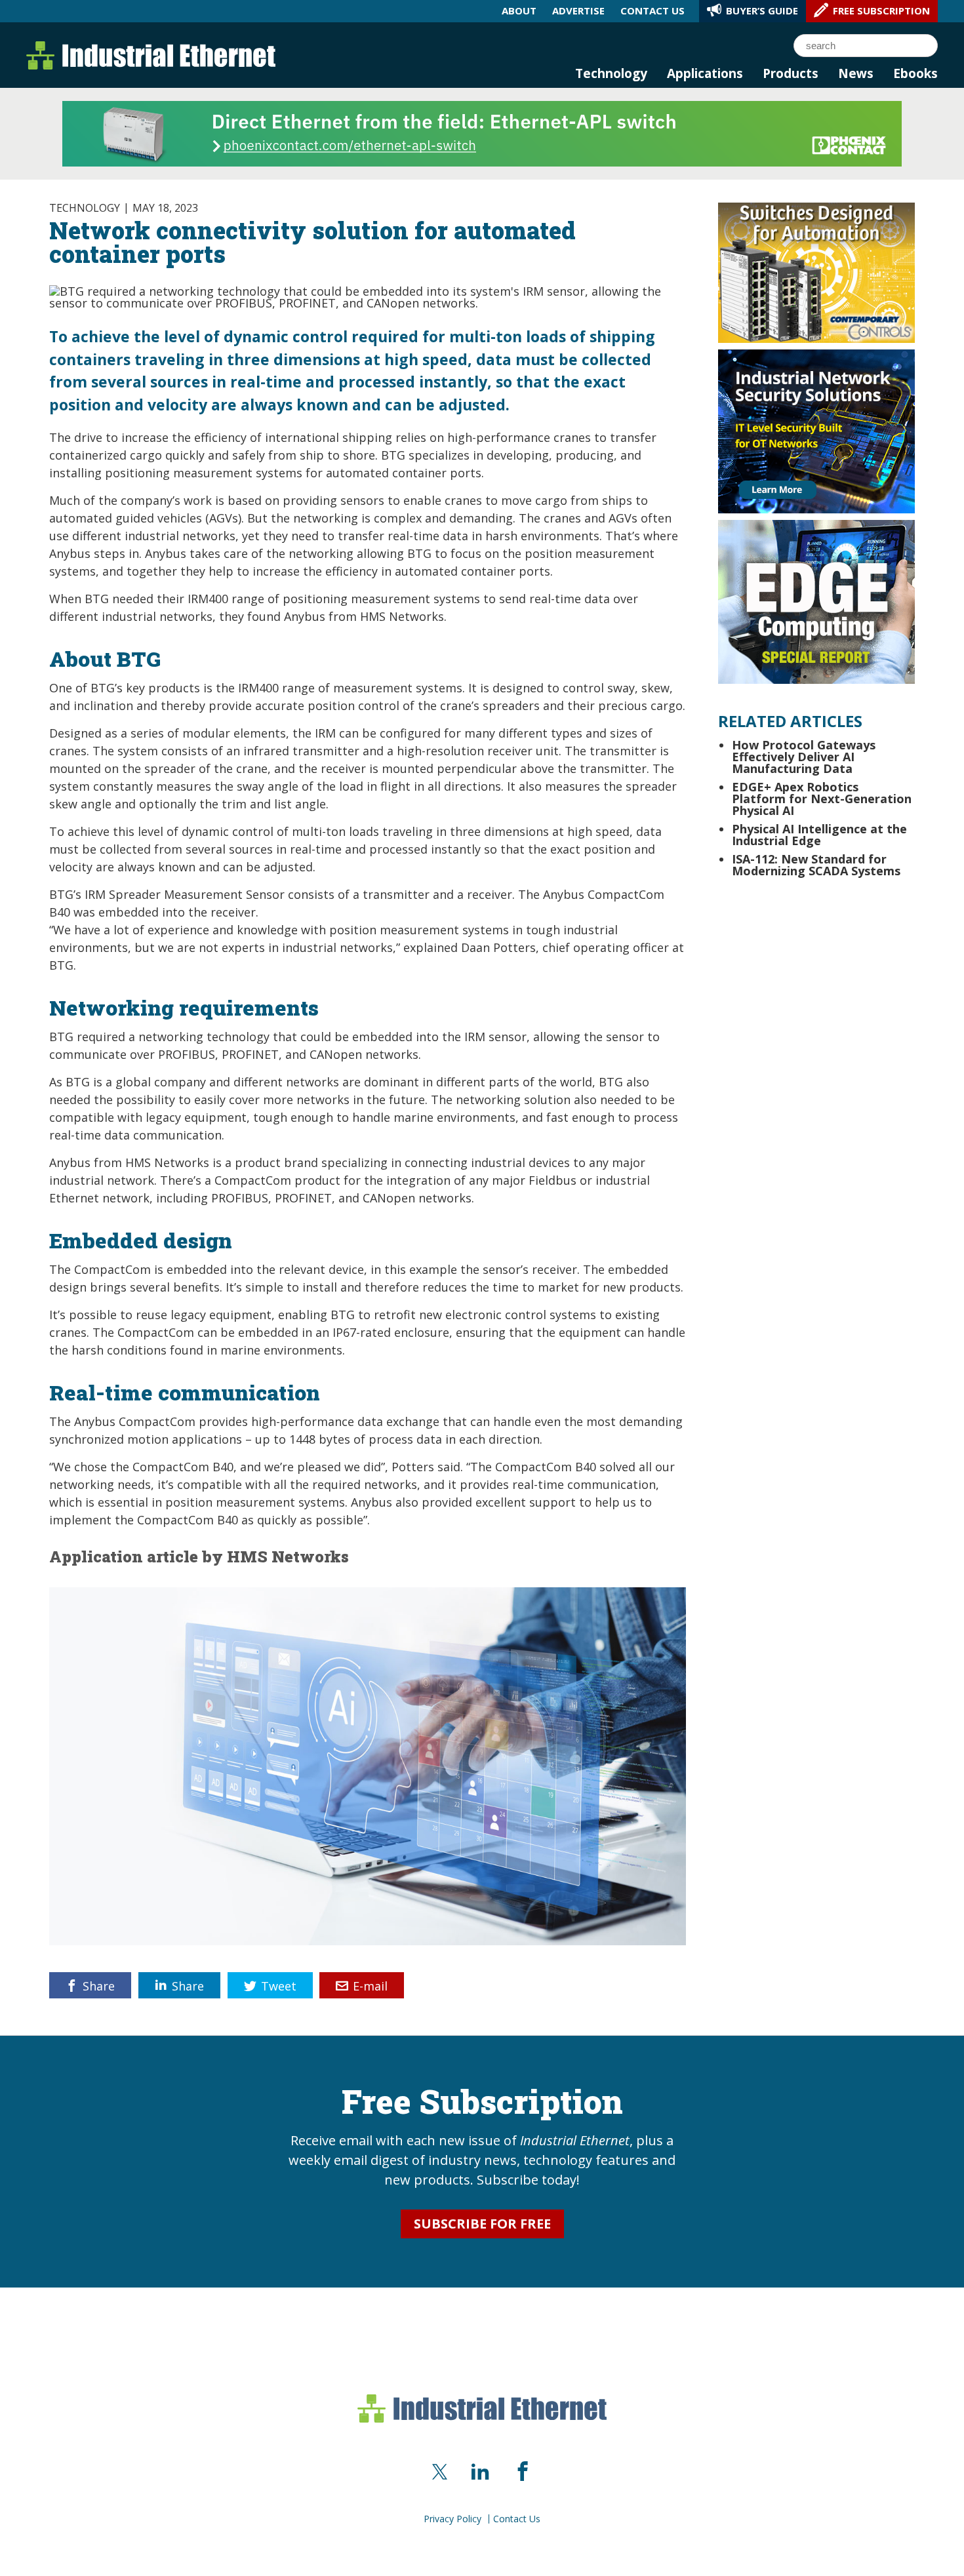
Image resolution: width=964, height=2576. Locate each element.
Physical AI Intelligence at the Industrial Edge (819, 835)
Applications (705, 73)
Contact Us (517, 2519)
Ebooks (915, 73)
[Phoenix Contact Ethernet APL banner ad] (482, 132)
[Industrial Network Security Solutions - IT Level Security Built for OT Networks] (816, 430)
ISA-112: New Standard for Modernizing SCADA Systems (816, 865)
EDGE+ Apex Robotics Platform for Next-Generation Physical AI (822, 799)
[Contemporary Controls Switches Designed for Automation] (816, 271)
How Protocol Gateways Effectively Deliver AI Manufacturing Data (804, 757)
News (856, 73)
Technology (611, 73)
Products (791, 73)
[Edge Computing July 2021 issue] (816, 601)
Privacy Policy (452, 2519)
